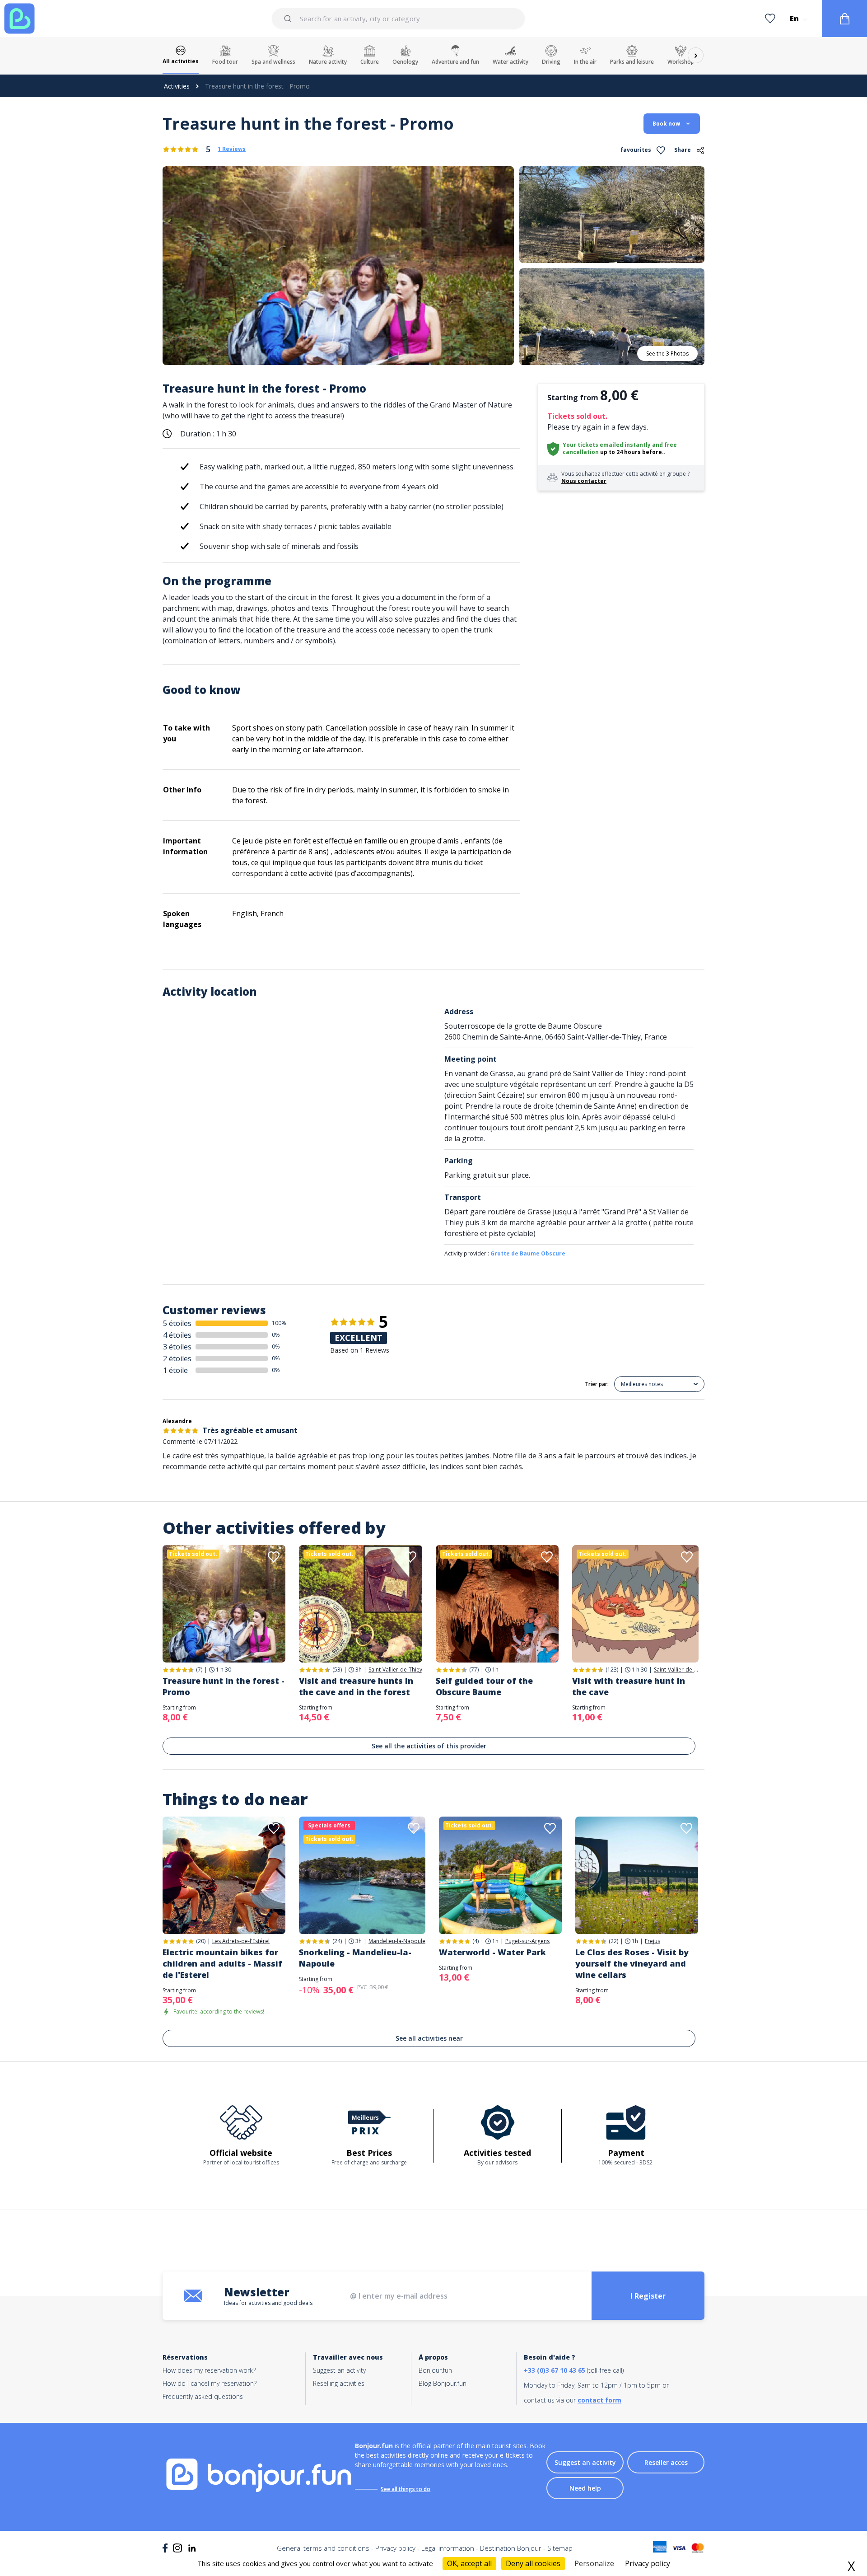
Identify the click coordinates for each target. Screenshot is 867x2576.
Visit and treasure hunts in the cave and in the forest (356, 1686)
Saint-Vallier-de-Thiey (395, 1670)
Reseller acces (666, 2462)
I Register (648, 2296)
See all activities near (429, 2038)
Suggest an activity (339, 2370)
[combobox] (398, 19)
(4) (475, 1941)
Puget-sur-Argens (527, 1941)
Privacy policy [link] (648, 2563)
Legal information (448, 2548)
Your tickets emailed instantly (607, 445)
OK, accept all (469, 2563)
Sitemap (560, 2548)
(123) (612, 1670)
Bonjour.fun (435, 2370)
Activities (177, 86)
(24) (337, 1941)
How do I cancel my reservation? (210, 2383)
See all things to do (406, 2489)
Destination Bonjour (511, 2548)
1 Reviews (232, 149)
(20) (201, 1941)
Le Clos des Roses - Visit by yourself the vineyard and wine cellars (632, 1963)
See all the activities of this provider (429, 1746)
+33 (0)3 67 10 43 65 (555, 2370)
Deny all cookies (533, 2563)
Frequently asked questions (203, 2396)
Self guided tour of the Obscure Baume (484, 1686)
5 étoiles (177, 1323)
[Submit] (289, 19)
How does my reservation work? (209, 2370)
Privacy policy (395, 2548)
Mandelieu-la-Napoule (397, 1941)
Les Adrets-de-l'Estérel (241, 1941)
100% (279, 1323)
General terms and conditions (323, 2548)
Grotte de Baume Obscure (528, 1253)
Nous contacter (584, 481)
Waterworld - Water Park (492, 1952)
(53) (337, 1670)
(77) (474, 1670)
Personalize (594, 2563)
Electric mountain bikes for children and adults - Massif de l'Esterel (222, 1963)
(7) (199, 1670)
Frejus (653, 1941)
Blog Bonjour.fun (443, 2383)
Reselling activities (339, 2383)
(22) (613, 1941)
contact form (599, 2400)
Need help (585, 2488)
